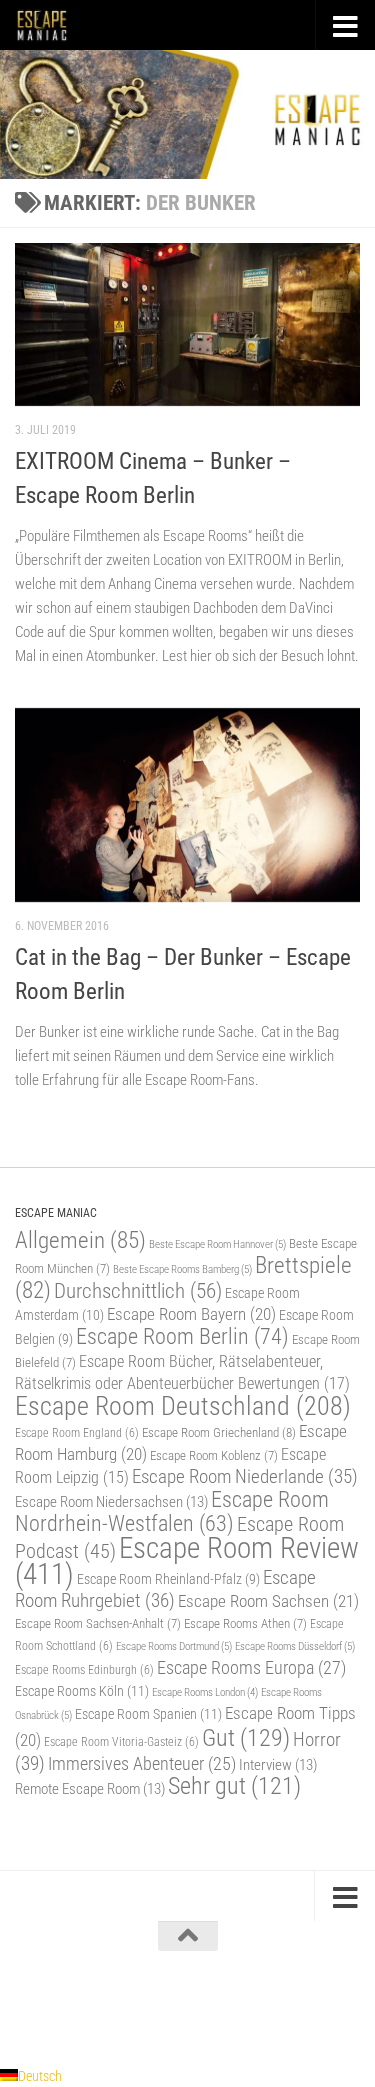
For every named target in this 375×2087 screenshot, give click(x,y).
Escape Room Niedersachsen (111, 1502)
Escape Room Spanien (148, 1714)
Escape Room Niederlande (245, 1476)
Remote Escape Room (90, 1789)
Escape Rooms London (205, 1692)
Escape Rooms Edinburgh (84, 1670)
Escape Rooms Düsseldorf (295, 1646)
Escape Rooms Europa (251, 1667)
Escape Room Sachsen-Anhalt (98, 1623)
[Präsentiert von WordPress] (105, 2006)
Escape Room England (77, 1433)
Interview (278, 1765)
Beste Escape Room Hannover (217, 1244)
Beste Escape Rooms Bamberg (182, 1269)
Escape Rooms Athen (245, 1623)
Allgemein (80, 1240)
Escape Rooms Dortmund (174, 1646)
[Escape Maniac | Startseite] (51, 25)
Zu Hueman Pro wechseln (274, 2006)
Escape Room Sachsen (268, 1601)
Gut (246, 1737)
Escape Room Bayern (191, 1314)
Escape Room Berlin (182, 1336)
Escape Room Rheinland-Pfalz (168, 1579)
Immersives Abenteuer (142, 1764)
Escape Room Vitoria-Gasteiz (121, 1742)
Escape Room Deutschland (183, 1405)
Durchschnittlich (138, 1290)
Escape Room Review (187, 1561)
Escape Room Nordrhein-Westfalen (172, 1511)
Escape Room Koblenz (214, 1455)
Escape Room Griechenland (219, 1432)
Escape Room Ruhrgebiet (165, 1589)
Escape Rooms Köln (82, 1691)
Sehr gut (234, 1786)
